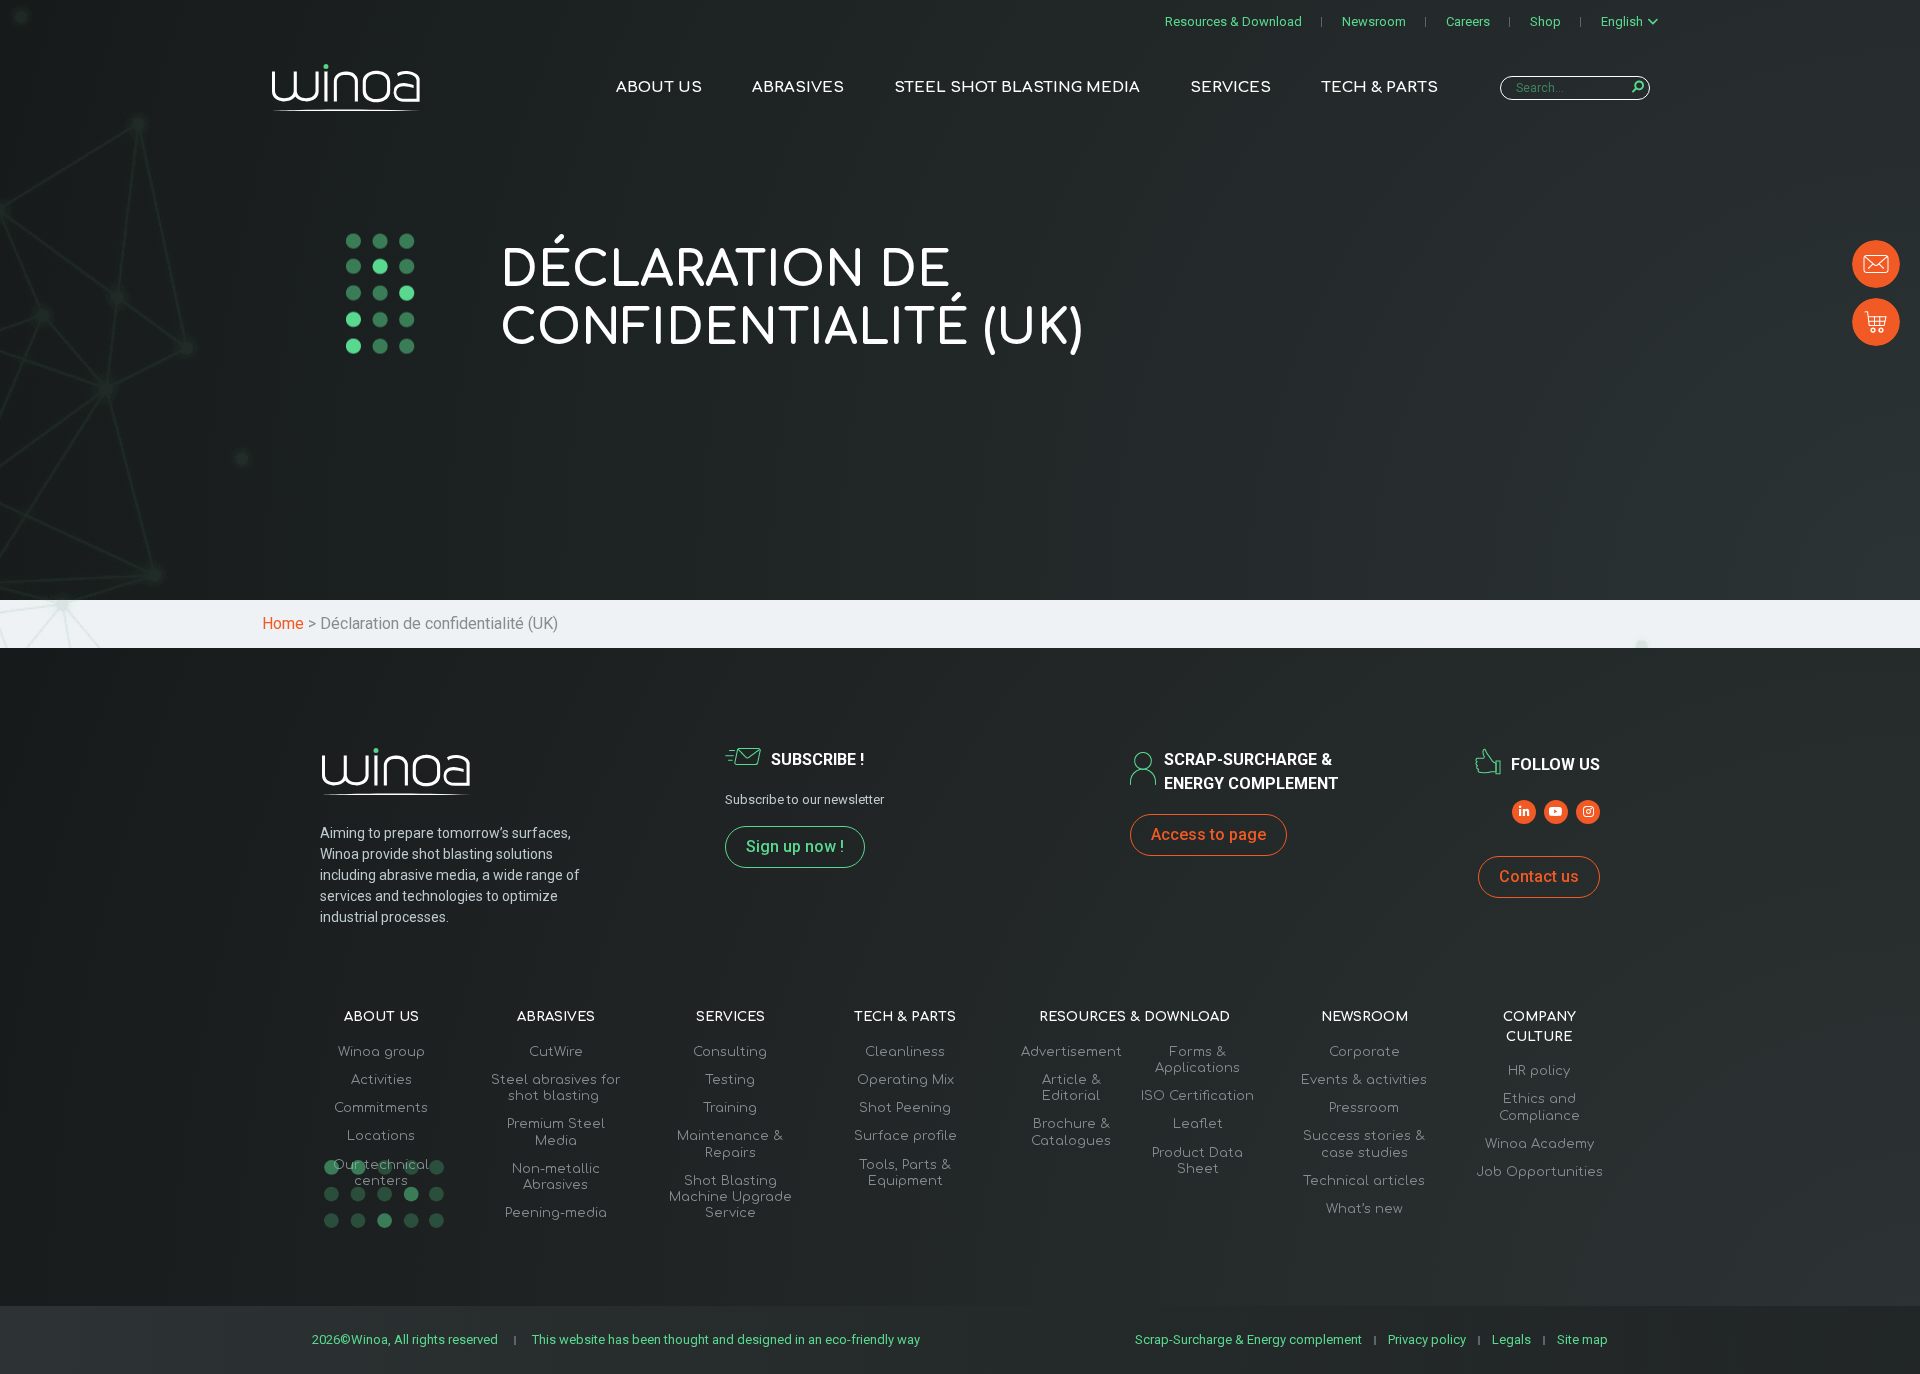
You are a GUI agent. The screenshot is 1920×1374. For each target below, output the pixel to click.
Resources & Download (1233, 21)
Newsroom (1374, 21)
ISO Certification (1197, 1096)
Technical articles (1364, 1181)
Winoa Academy (1539, 1144)
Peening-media (556, 1213)
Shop (1545, 21)
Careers (1468, 21)
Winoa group (381, 1052)
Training (730, 1108)
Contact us (1539, 876)
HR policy (1539, 1071)
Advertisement (1071, 1052)
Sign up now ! (795, 846)
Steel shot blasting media (1017, 87)
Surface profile (905, 1136)
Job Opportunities (1539, 1172)
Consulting (730, 1052)
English (1622, 21)
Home (283, 623)
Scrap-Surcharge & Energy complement (1248, 1339)
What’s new (1364, 1209)
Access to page (1208, 834)
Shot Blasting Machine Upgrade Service (730, 1197)
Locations (381, 1136)
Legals (1511, 1339)
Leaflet (1198, 1124)
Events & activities (1364, 1080)
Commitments (381, 1108)
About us (659, 87)
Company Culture (1539, 1027)
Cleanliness (905, 1052)
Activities (381, 1080)
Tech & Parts (1379, 87)
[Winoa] (346, 87)
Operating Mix (905, 1080)
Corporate (1364, 1052)
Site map (1582, 1339)
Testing (730, 1080)
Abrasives (798, 87)
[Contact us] (1876, 264)
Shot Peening (905, 1108)
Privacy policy (1427, 1339)
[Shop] (1876, 322)
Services (1230, 87)
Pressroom (1364, 1108)
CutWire (556, 1052)
